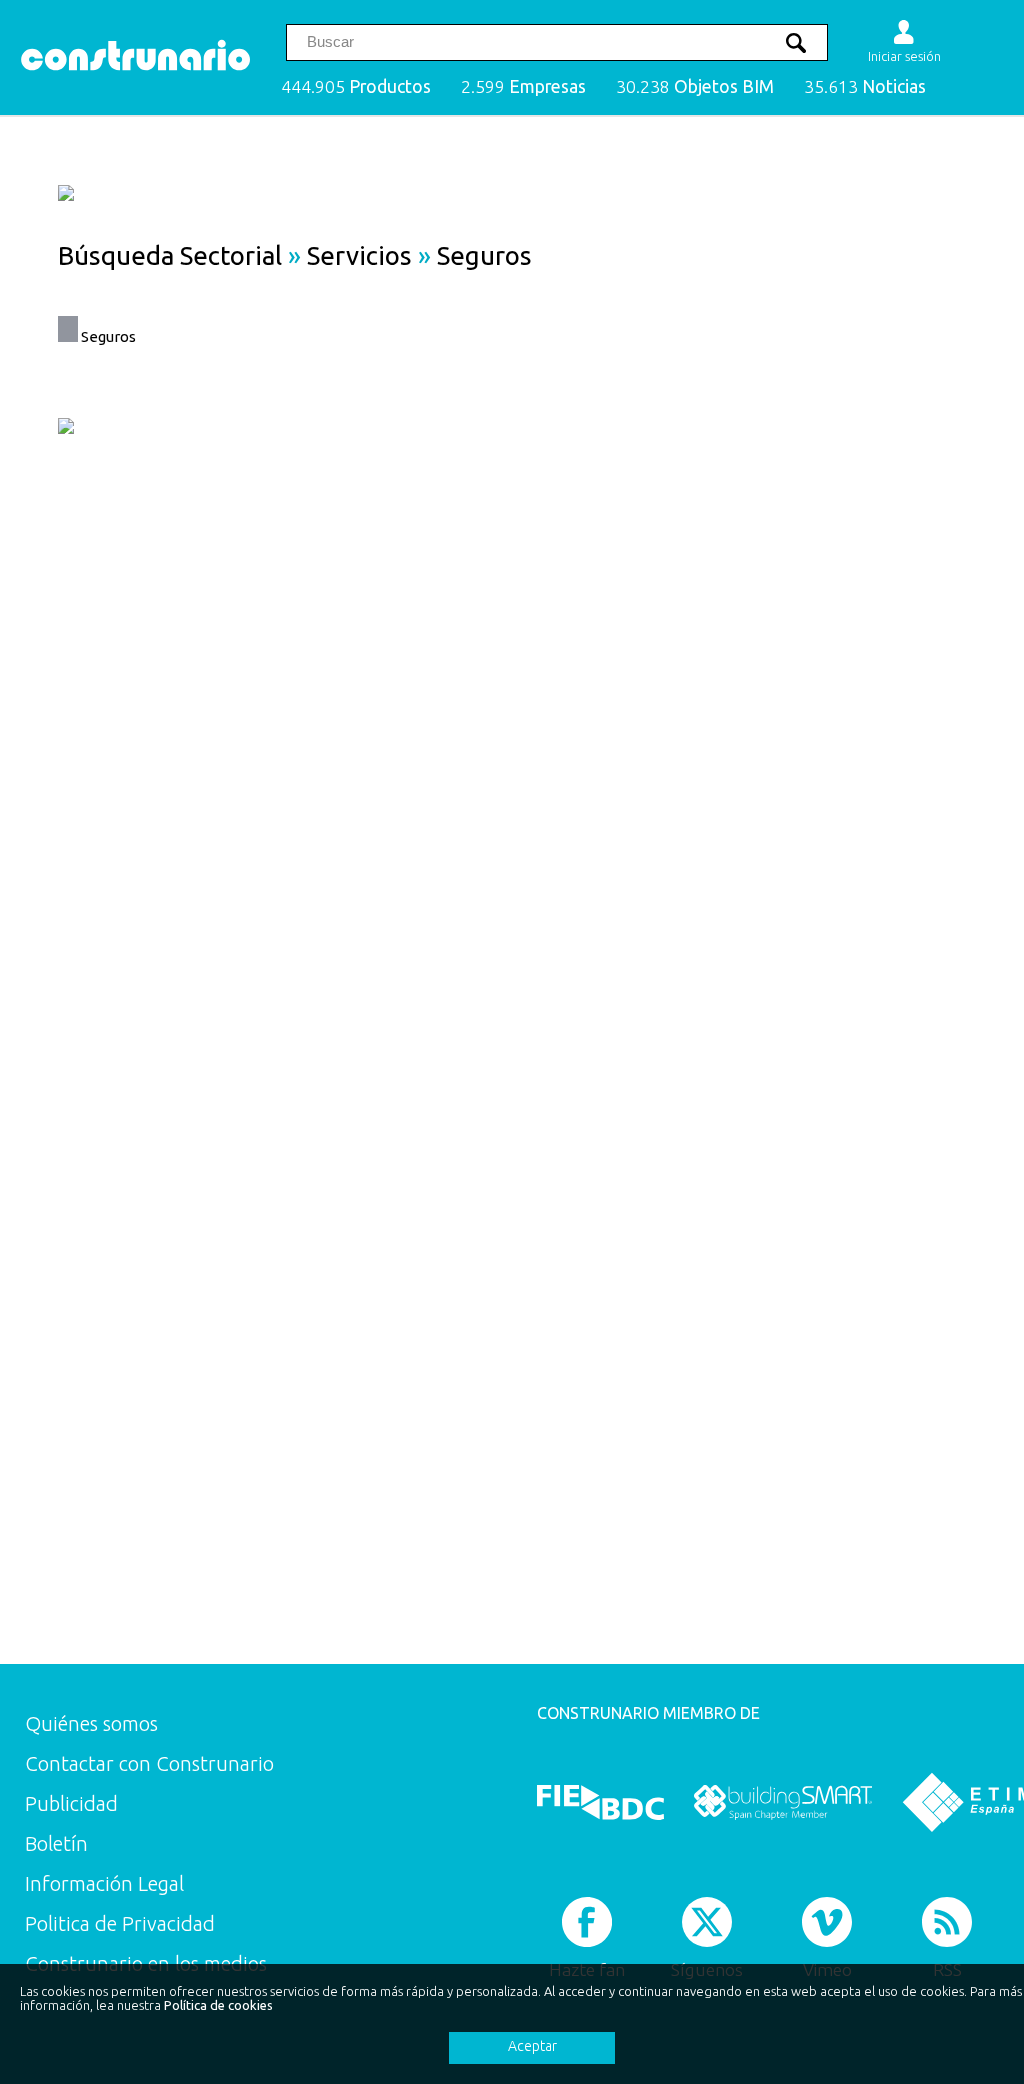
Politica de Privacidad (120, 1923)
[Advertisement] (880, 696)
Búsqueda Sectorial (170, 255)
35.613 (865, 86)
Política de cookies (218, 2005)
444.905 (356, 86)
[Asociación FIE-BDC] (600, 1802)
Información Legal (104, 1883)
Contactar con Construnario (149, 1763)
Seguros (108, 336)
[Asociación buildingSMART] (782, 1802)
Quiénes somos (91, 1723)
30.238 (695, 86)
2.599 (523, 86)
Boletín (56, 1843)
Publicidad (71, 1803)
